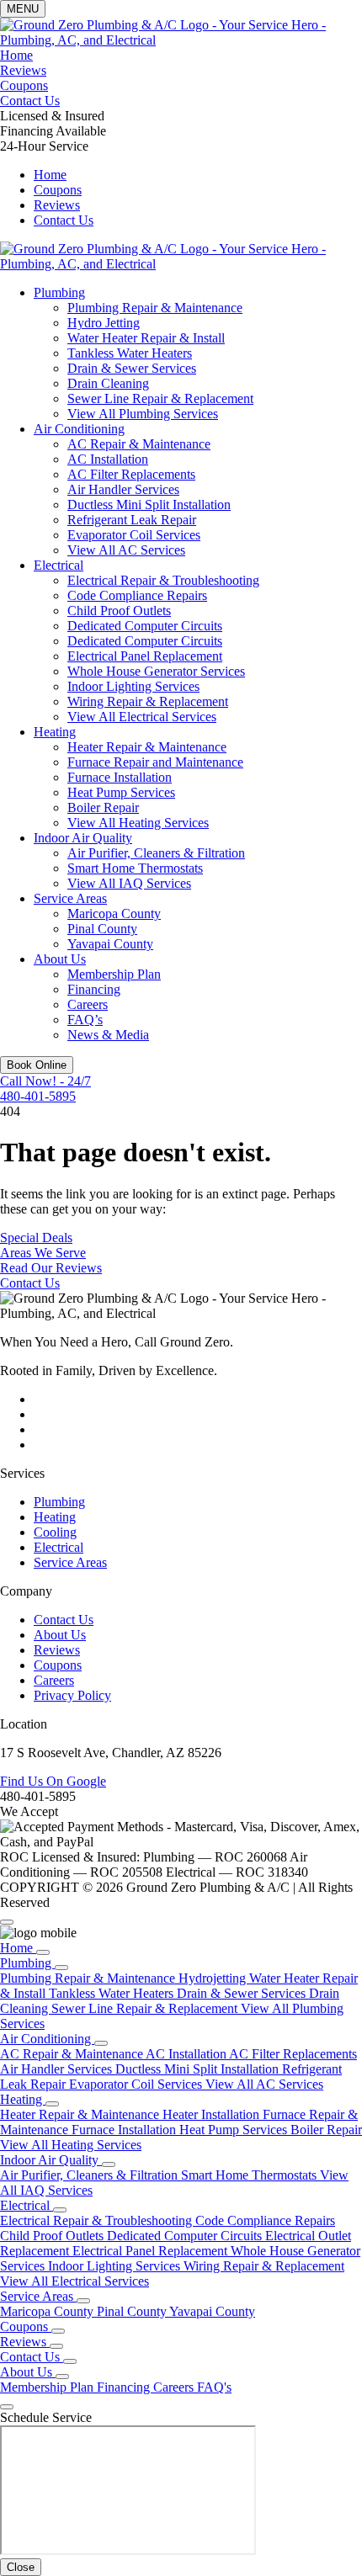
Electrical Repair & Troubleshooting (163, 580)
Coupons (24, 85)
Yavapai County (110, 944)
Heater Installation (213, 2114)
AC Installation (108, 459)
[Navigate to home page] (181, 40)
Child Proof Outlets (119, 611)
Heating (55, 732)
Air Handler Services (123, 489)
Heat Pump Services (121, 792)
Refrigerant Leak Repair (132, 520)
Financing (94, 989)
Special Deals (36, 1238)
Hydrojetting (214, 1978)
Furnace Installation (120, 777)
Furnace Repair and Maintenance (155, 762)
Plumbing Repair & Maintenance (155, 308)
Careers (88, 1004)
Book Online (37, 1065)
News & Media (108, 1035)
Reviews (23, 70)
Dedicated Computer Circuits (145, 626)
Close (21, 2567)
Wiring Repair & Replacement (148, 701)
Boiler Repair (103, 807)
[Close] (7, 1922)
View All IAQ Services (129, 883)
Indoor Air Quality (83, 838)
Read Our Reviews (51, 1268)
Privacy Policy (72, 1695)
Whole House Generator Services (156, 671)
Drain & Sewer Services (132, 368)
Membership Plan (114, 974)
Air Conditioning (79, 429)
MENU (23, 9)
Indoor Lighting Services (133, 686)
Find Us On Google (53, 1781)
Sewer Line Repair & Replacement (160, 398)
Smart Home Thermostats (135, 868)
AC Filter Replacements (131, 474)
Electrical (59, 565)
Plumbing (59, 292)
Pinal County (102, 929)
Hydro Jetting (104, 323)
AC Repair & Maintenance (139, 444)
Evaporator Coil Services (134, 535)
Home (16, 55)
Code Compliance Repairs (137, 595)
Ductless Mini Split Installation (149, 505)
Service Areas (70, 898)
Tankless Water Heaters (130, 353)
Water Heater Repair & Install (146, 338)
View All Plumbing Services (143, 414)
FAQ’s (85, 1020)
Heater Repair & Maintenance (147, 747)
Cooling (55, 1532)
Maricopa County (114, 914)
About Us (60, 959)
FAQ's (214, 2387)
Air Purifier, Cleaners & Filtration (156, 853)
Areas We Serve (43, 1253)
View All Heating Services (138, 823)
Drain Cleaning (108, 383)
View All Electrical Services (142, 717)
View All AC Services (126, 550)
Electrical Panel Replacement (145, 656)
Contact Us (30, 101)
